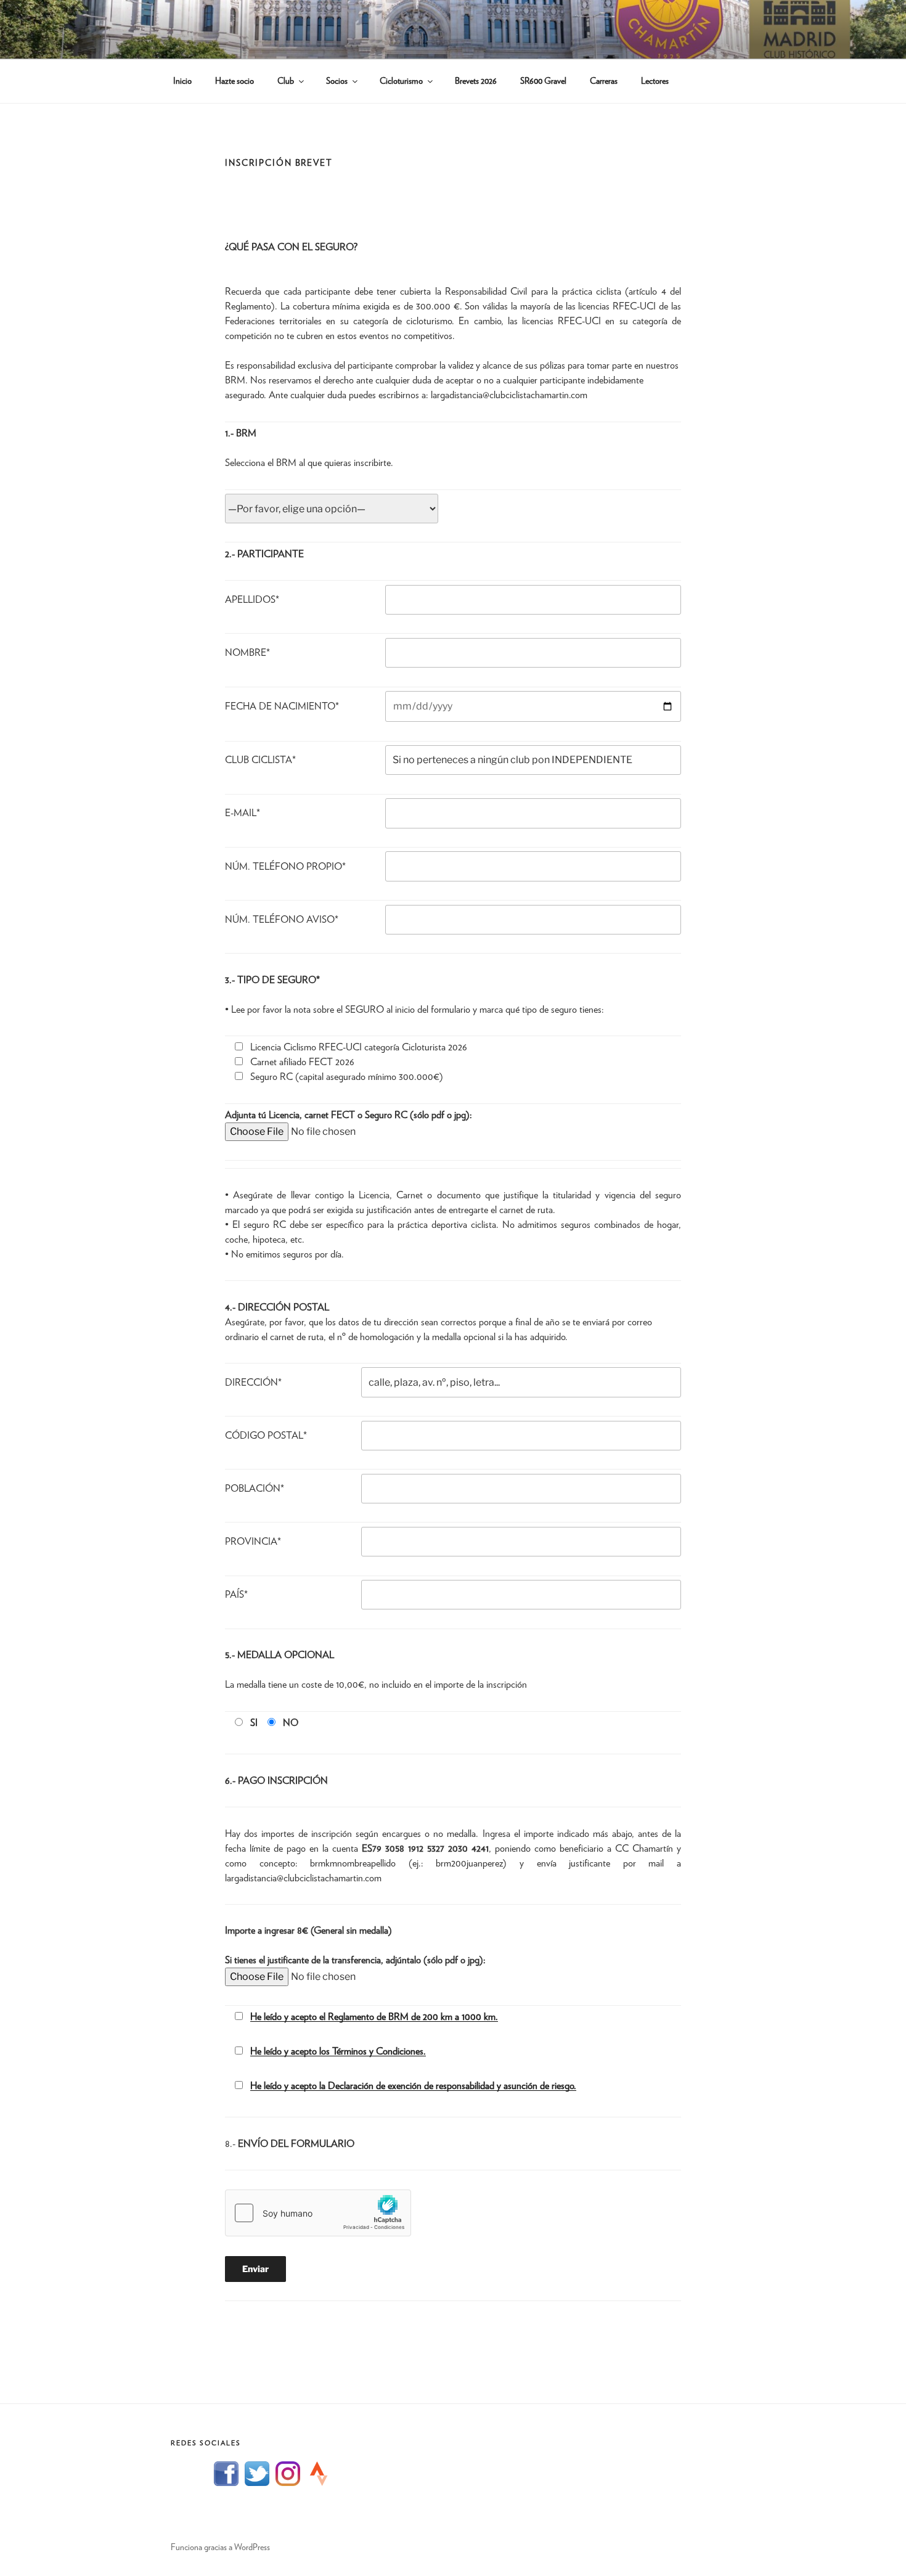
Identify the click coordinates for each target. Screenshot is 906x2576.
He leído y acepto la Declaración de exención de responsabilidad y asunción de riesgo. (413, 2086)
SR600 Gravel (543, 81)
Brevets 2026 (476, 81)
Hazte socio (235, 81)
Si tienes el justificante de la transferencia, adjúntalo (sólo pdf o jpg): (355, 1960)
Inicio (182, 81)
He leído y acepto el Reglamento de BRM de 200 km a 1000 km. (374, 2017)
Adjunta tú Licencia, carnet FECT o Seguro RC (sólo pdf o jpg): (349, 1115)
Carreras (604, 81)
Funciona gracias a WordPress (220, 2548)
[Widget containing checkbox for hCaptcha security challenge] (318, 2213)
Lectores (655, 81)
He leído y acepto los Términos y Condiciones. (338, 2051)
